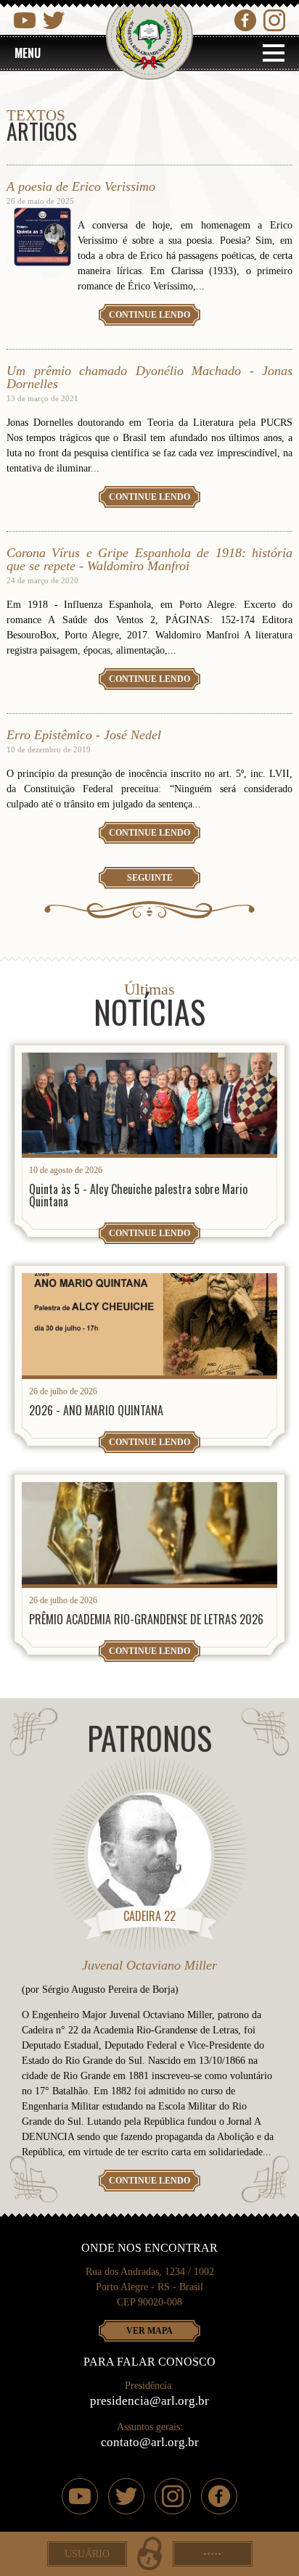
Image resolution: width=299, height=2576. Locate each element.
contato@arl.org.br (150, 2442)
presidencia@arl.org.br (149, 2401)
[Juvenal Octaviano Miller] (149, 1856)
